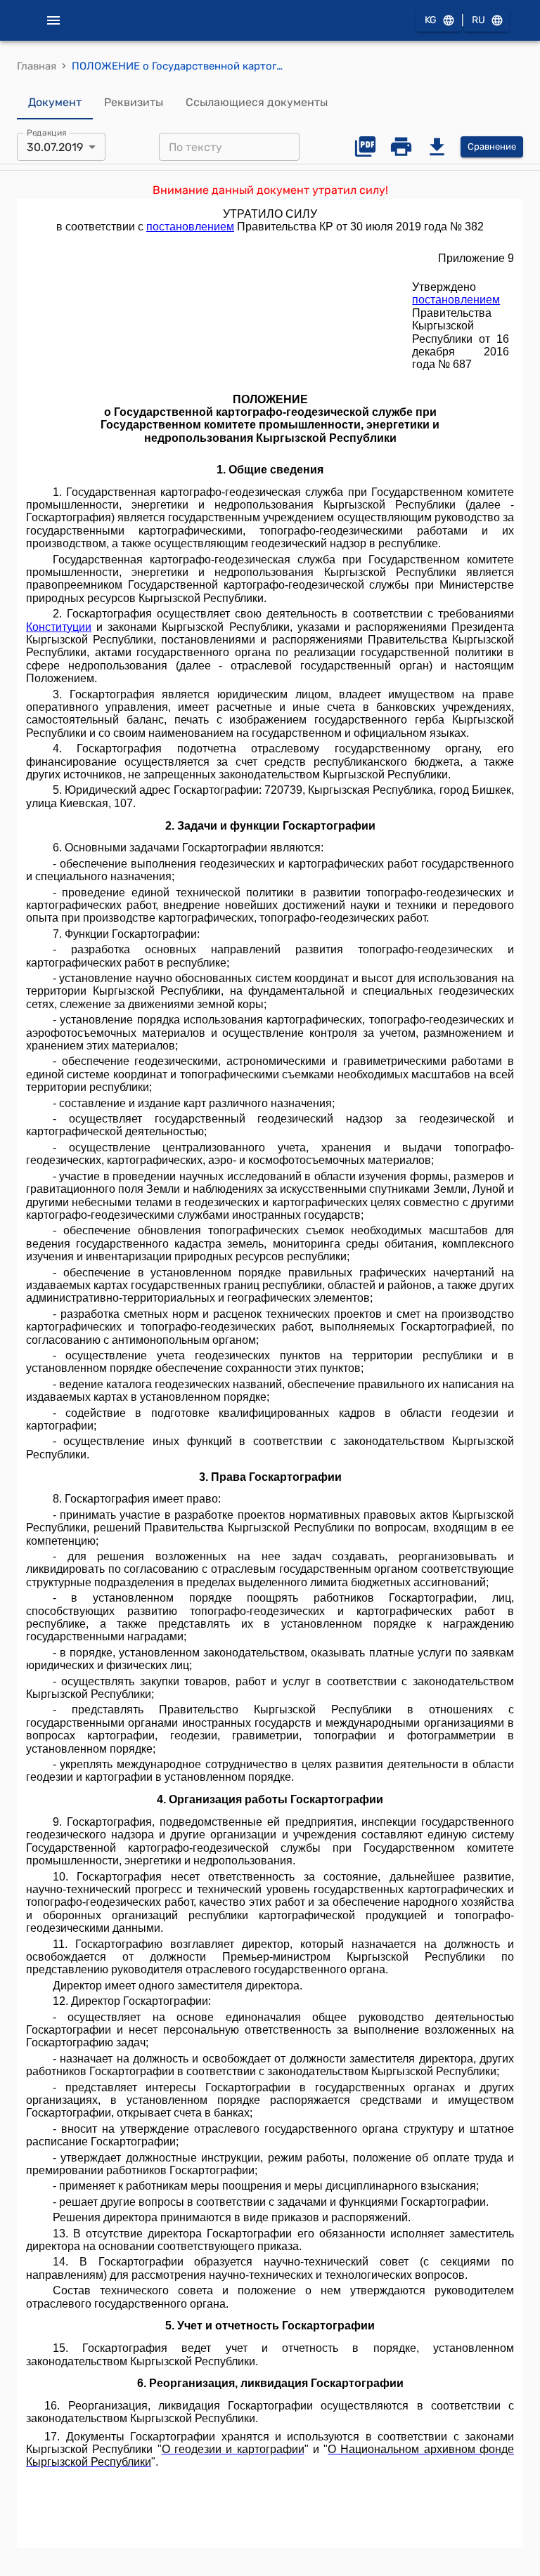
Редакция (47, 133)
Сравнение (492, 146)
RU (478, 20)
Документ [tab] (55, 102)
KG (431, 20)
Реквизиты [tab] (134, 102)
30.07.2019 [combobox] (55, 147)
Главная (37, 66)
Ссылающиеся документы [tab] (257, 102)
